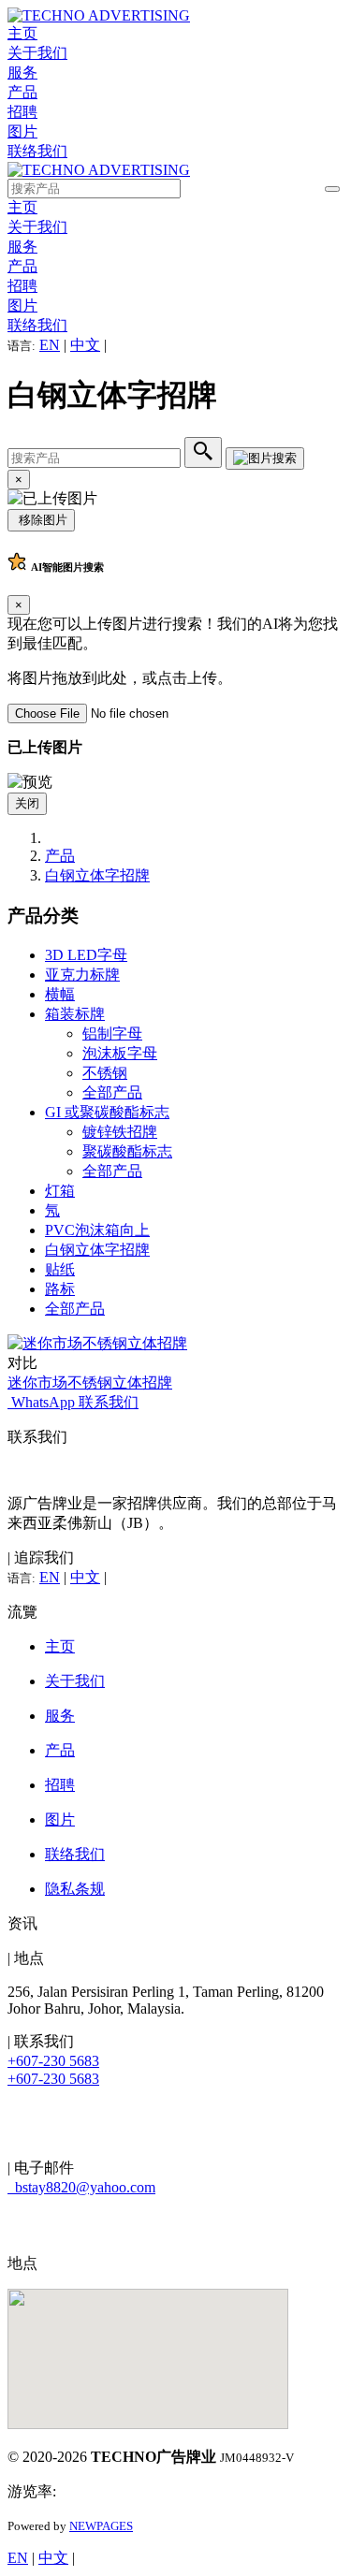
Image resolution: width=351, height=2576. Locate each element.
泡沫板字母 (120, 1053)
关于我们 (37, 53)
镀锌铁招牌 (120, 1132)
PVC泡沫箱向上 (97, 1230)
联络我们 (37, 151)
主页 (22, 33)
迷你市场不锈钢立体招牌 (90, 1383)
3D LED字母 (86, 955)
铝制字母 (112, 1033)
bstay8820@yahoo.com (81, 2187)
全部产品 (112, 1092)
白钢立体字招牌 (97, 875)
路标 (60, 1289)
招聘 (22, 112)
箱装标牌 (75, 1014)
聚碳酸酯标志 (127, 1151)
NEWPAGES (101, 2526)
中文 (85, 345)
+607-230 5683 (53, 2061)
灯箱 (60, 1191)
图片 (22, 131)
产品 (22, 92)
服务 (22, 73)
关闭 (27, 803)
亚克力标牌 (82, 975)
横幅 (60, 994)
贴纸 (60, 1269)
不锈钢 (105, 1073)
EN (50, 345)
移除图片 (41, 520)
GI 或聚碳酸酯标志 (107, 1112)
